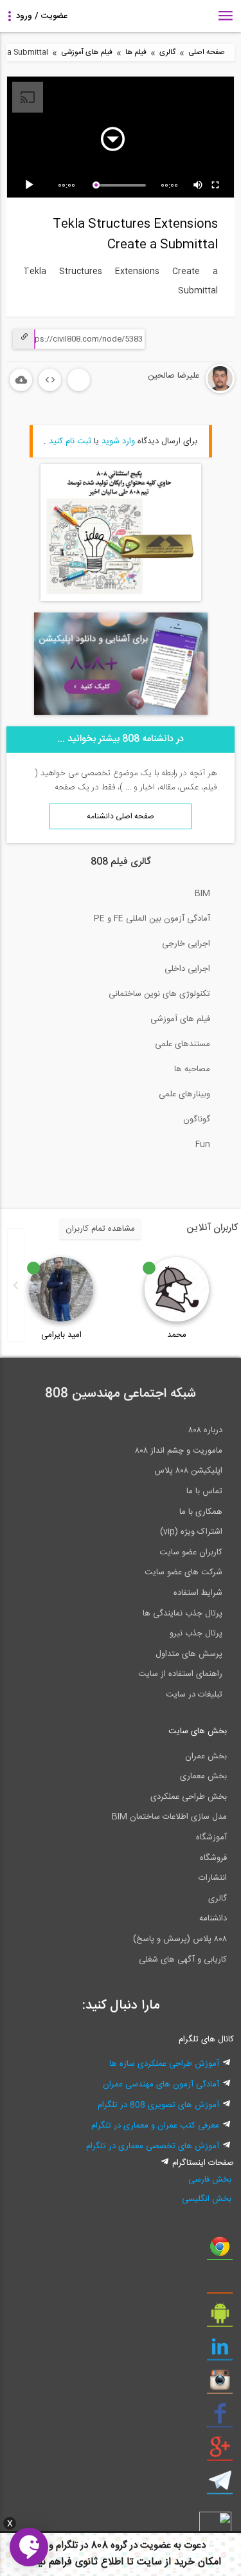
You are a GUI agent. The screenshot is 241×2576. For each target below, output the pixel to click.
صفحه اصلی (207, 52)
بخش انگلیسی (207, 2199)
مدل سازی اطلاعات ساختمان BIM (169, 1817)
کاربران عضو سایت (191, 1552)
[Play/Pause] (31, 185)
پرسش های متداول (189, 1654)
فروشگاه (213, 1858)
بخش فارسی (210, 2180)
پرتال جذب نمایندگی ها (183, 1614)
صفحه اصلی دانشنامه (121, 816)
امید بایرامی (61, 1335)
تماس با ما (204, 1491)
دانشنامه (213, 1918)
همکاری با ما (201, 1512)
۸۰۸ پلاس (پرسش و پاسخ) (180, 1939)
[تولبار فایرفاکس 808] (220, 2285)
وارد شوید (118, 441)
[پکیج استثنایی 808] (121, 599)
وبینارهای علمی (184, 1094)
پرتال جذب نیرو (196, 1633)
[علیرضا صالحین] (182, 391)
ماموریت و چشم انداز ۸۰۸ (179, 1451)
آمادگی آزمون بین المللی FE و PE (152, 919)
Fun (203, 1145)
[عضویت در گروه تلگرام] (220, 2485)
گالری (167, 52)
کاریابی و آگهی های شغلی (183, 1960)
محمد (177, 1335)
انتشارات (213, 1878)
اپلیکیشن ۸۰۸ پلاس (188, 1471)
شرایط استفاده (198, 1593)
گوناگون (197, 1119)
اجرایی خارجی (186, 944)
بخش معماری (203, 1776)
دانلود (21, 380)
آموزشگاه (211, 1837)
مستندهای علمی (183, 1044)
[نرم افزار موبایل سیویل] (220, 2318)
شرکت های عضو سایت (183, 1572)
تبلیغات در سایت (194, 1695)
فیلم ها (136, 52)
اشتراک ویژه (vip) (191, 1532)
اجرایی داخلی (187, 969)
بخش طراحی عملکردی (189, 1797)
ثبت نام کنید (70, 441)
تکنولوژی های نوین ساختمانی (159, 994)
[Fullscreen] (216, 185)
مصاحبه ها (192, 1069)
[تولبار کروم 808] (220, 2251)
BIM (202, 894)
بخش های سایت (198, 1731)
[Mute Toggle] (199, 185)
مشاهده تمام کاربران (100, 1229)
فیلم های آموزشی (87, 52)
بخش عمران (206, 1756)
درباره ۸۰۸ (205, 1430)
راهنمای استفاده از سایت (180, 1674)
